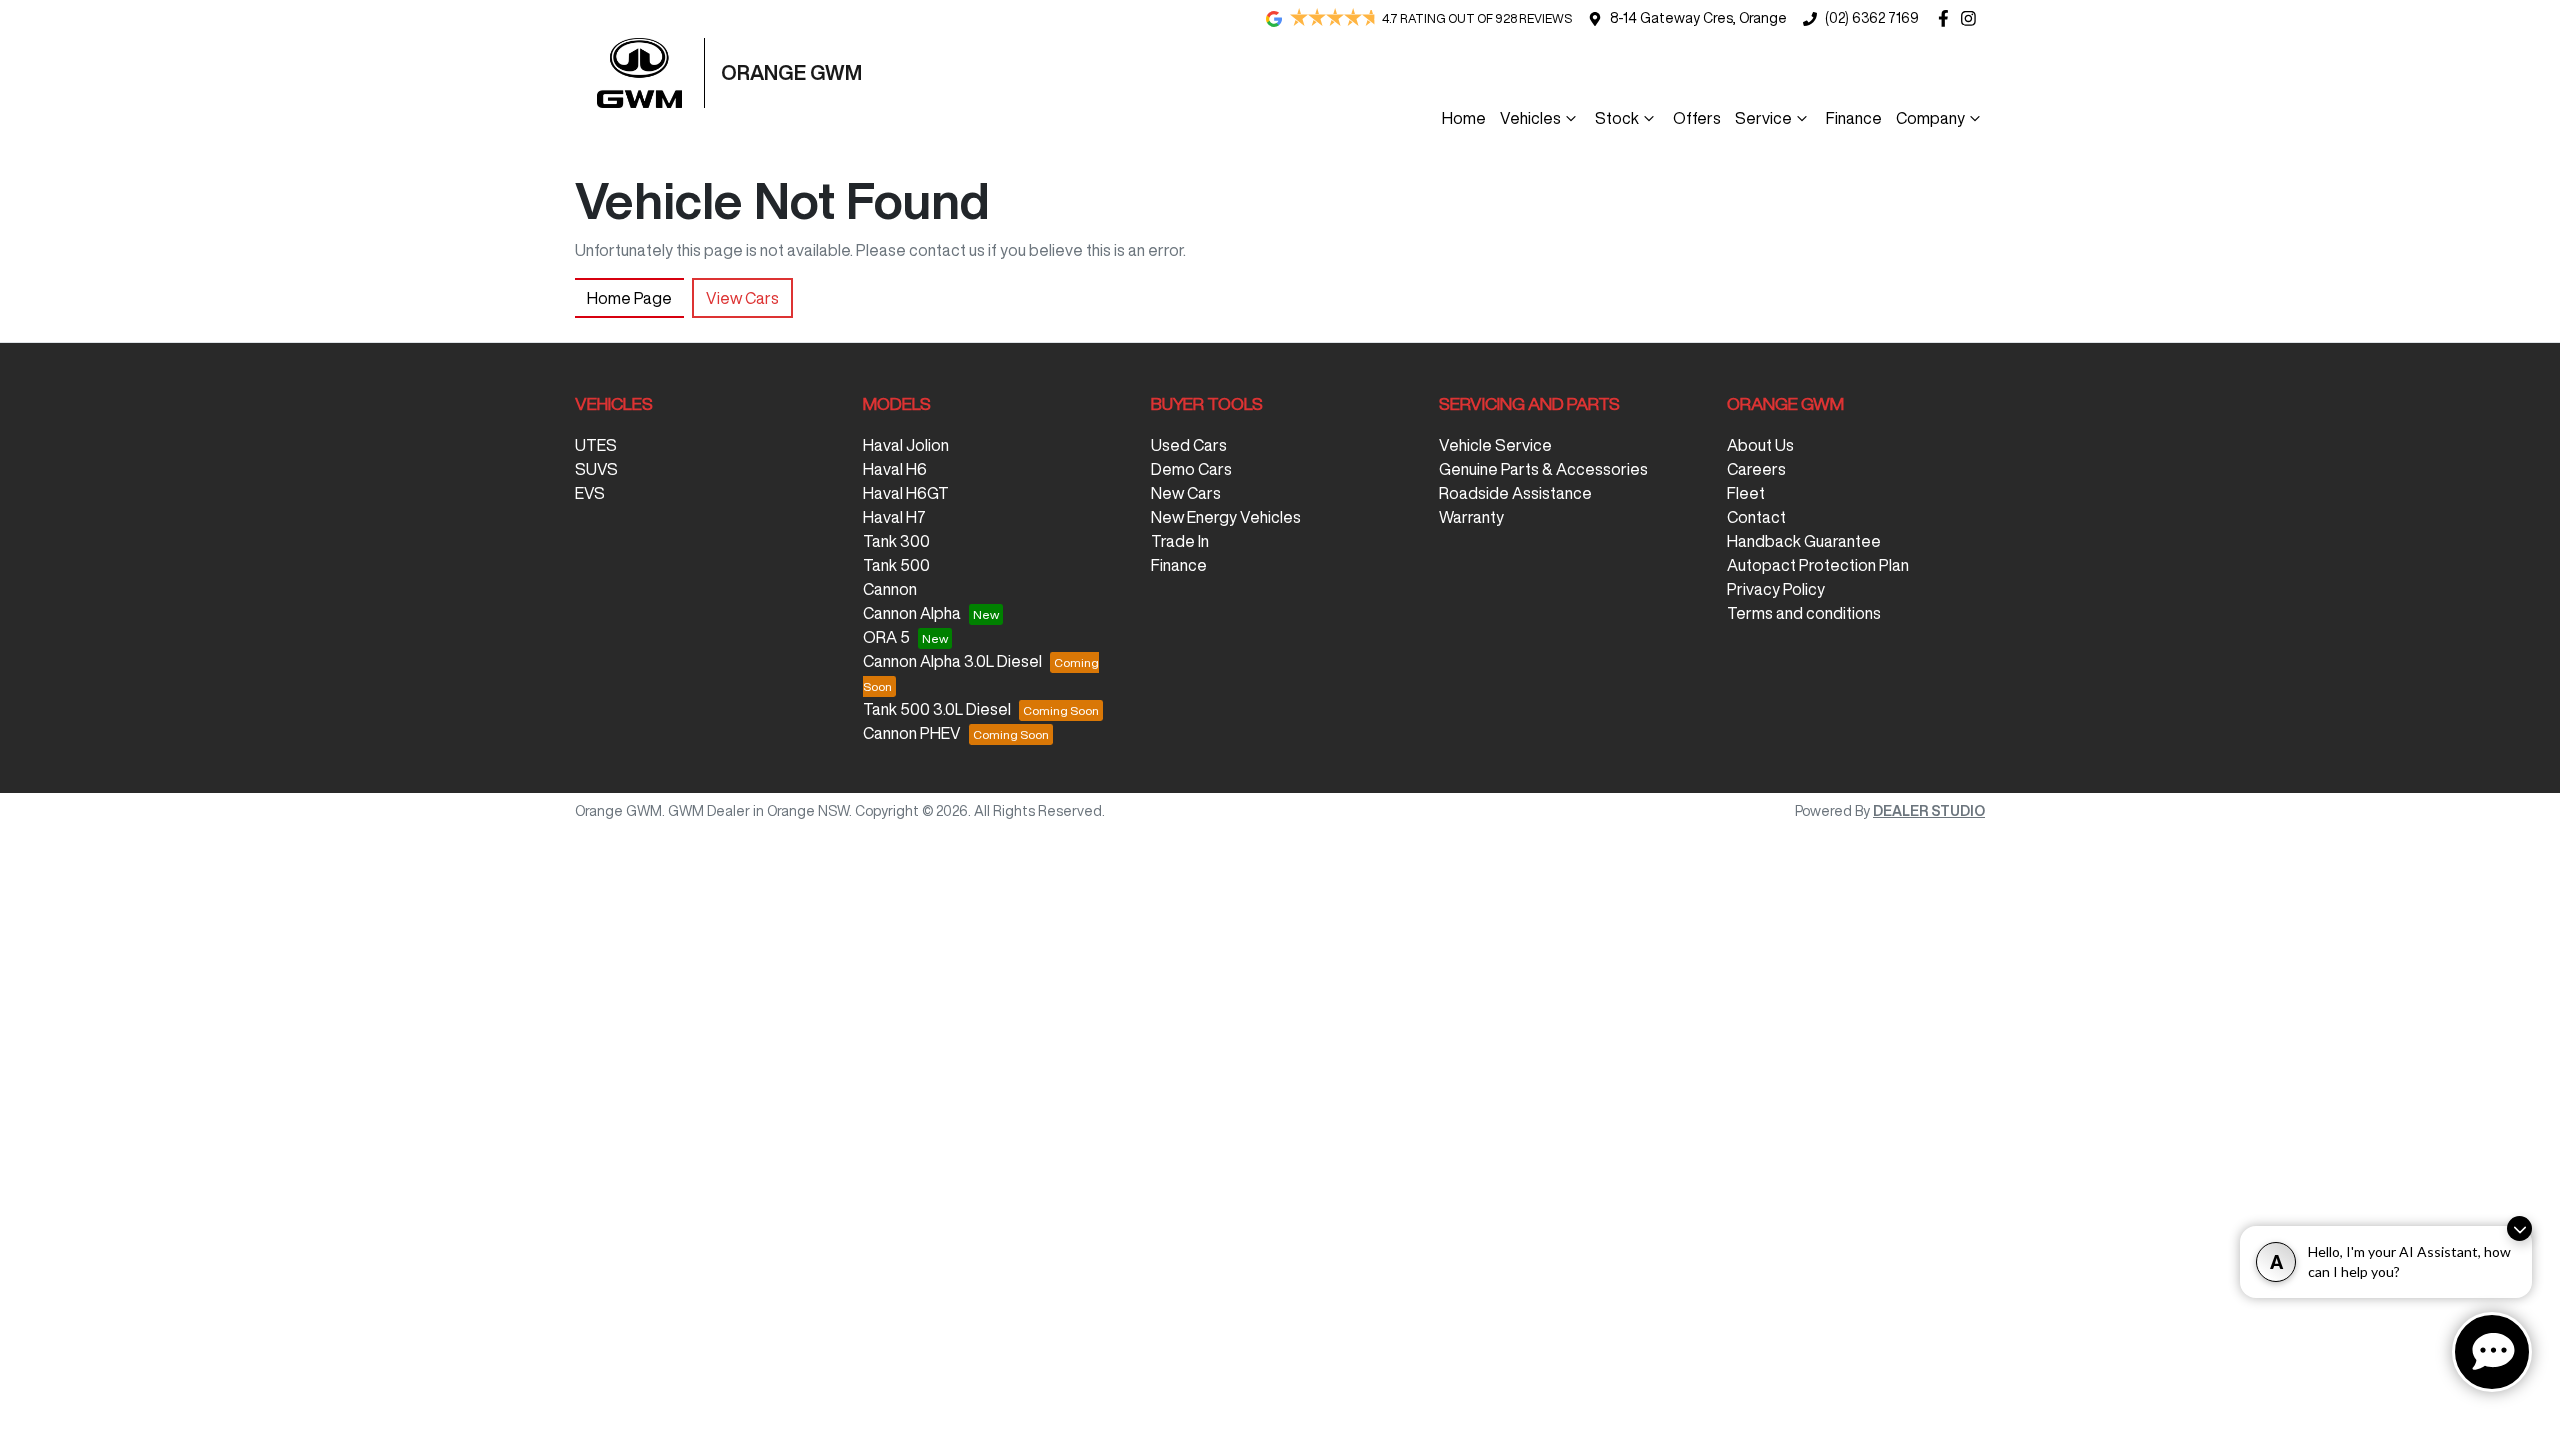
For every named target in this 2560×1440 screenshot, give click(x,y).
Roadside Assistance (1515, 493)
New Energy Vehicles (1226, 517)
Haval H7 (894, 517)
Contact (1756, 517)
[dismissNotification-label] (2519, 1228)
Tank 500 (896, 565)
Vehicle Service (1495, 445)
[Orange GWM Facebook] (1947, 18)
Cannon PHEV (912, 733)
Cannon (890, 589)
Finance (1854, 118)
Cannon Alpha (912, 613)
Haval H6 (895, 469)
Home (1464, 118)
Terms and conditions (1804, 613)
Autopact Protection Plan (1818, 565)
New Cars (1186, 493)
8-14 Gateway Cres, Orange (1698, 18)
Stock (1617, 118)
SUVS (596, 469)
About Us (1760, 445)
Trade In (1180, 541)
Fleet (1746, 493)
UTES (596, 445)
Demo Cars (1191, 469)
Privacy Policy (1776, 589)
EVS (590, 493)
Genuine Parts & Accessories (1543, 469)
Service (1763, 118)
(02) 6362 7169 (1872, 18)
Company (1930, 118)
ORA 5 (886, 637)
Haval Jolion (906, 445)
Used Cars (1189, 445)
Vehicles (1530, 118)
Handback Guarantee (1804, 541)
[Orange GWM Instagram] (1972, 18)
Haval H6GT (906, 493)
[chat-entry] (2492, 1352)
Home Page (629, 298)
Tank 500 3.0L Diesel (937, 709)
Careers (1756, 469)
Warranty (1471, 517)
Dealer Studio (1929, 811)
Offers (1697, 118)
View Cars (742, 298)
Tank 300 (896, 541)
